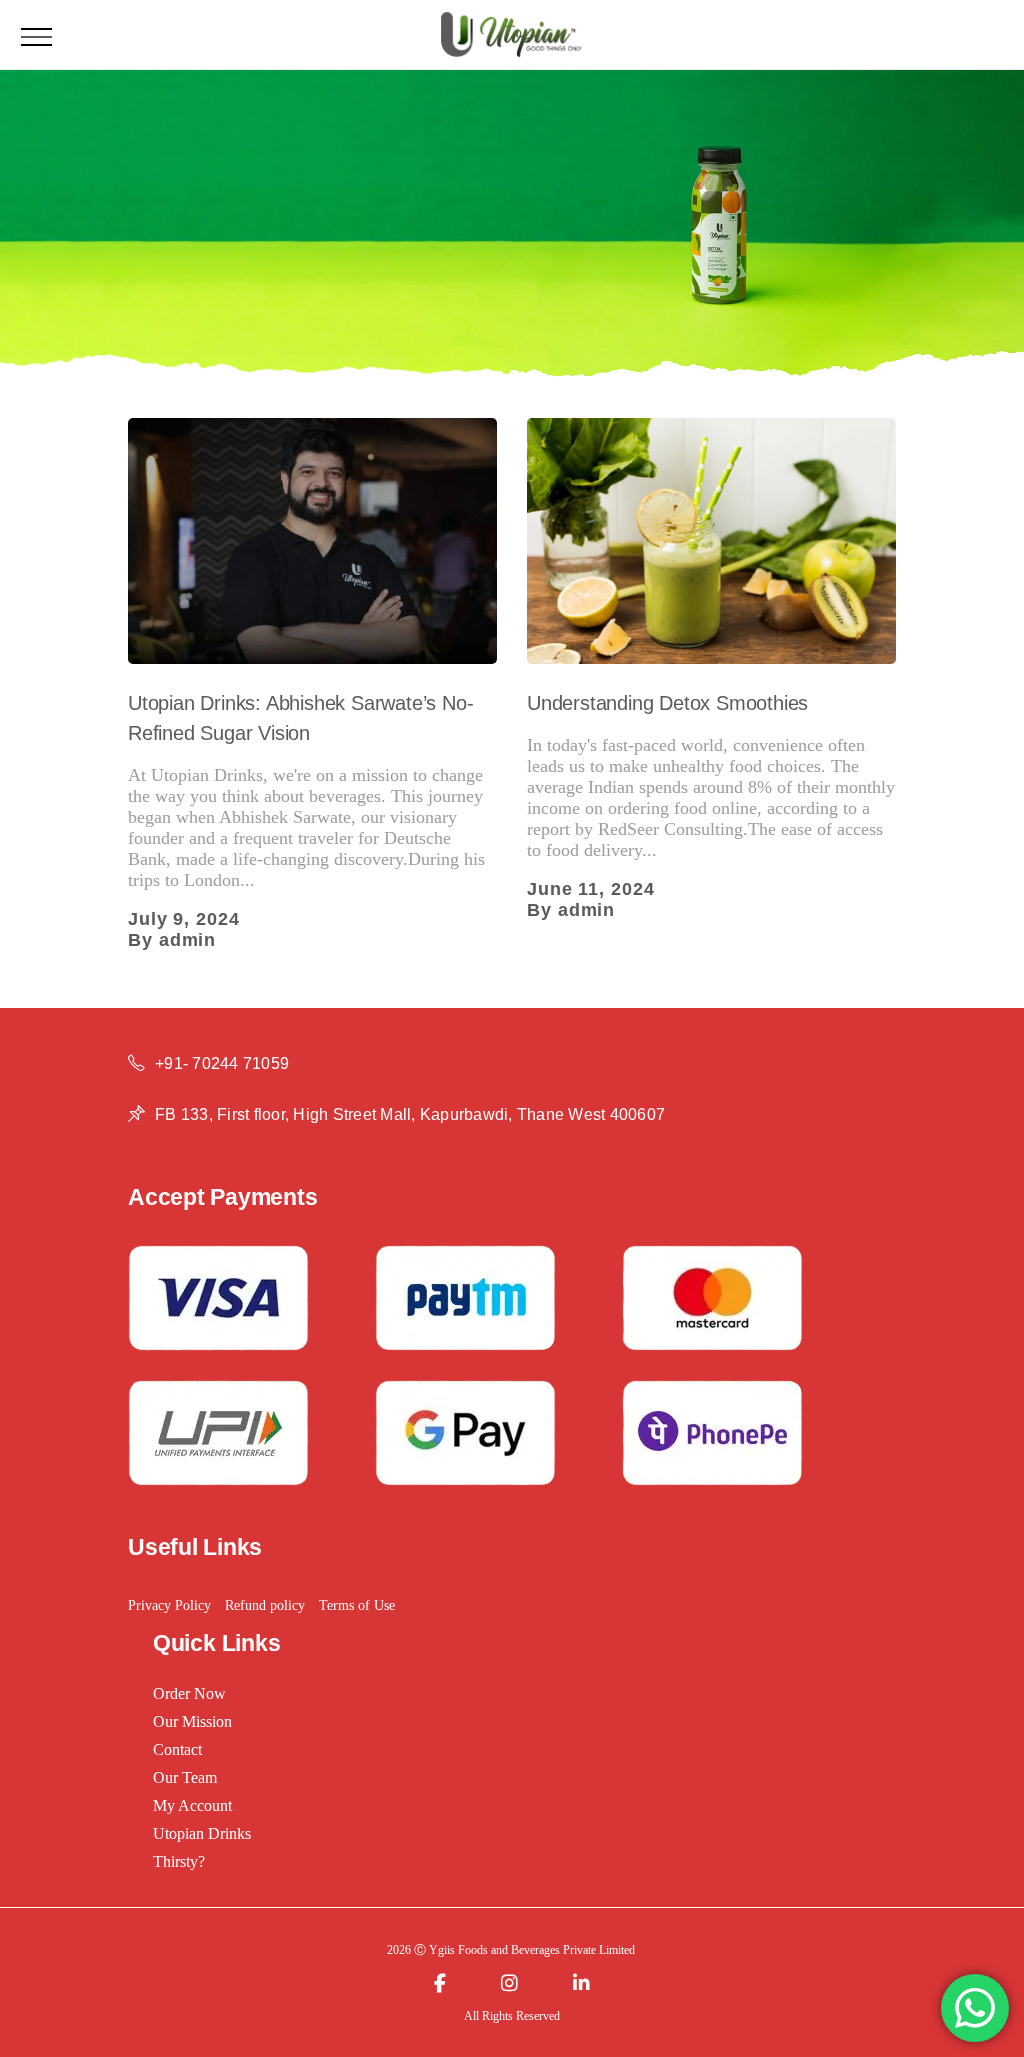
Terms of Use (357, 1605)
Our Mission (192, 1721)
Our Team (185, 1777)
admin (188, 940)
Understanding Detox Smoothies (667, 703)
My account (192, 1805)
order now (189, 1693)
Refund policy (265, 1605)
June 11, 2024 (591, 889)
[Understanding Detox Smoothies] (711, 541)
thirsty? (179, 1861)
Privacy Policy (169, 1605)
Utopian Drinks (202, 1833)
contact (177, 1749)
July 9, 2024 (184, 919)
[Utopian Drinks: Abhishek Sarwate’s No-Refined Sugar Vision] (312, 541)
